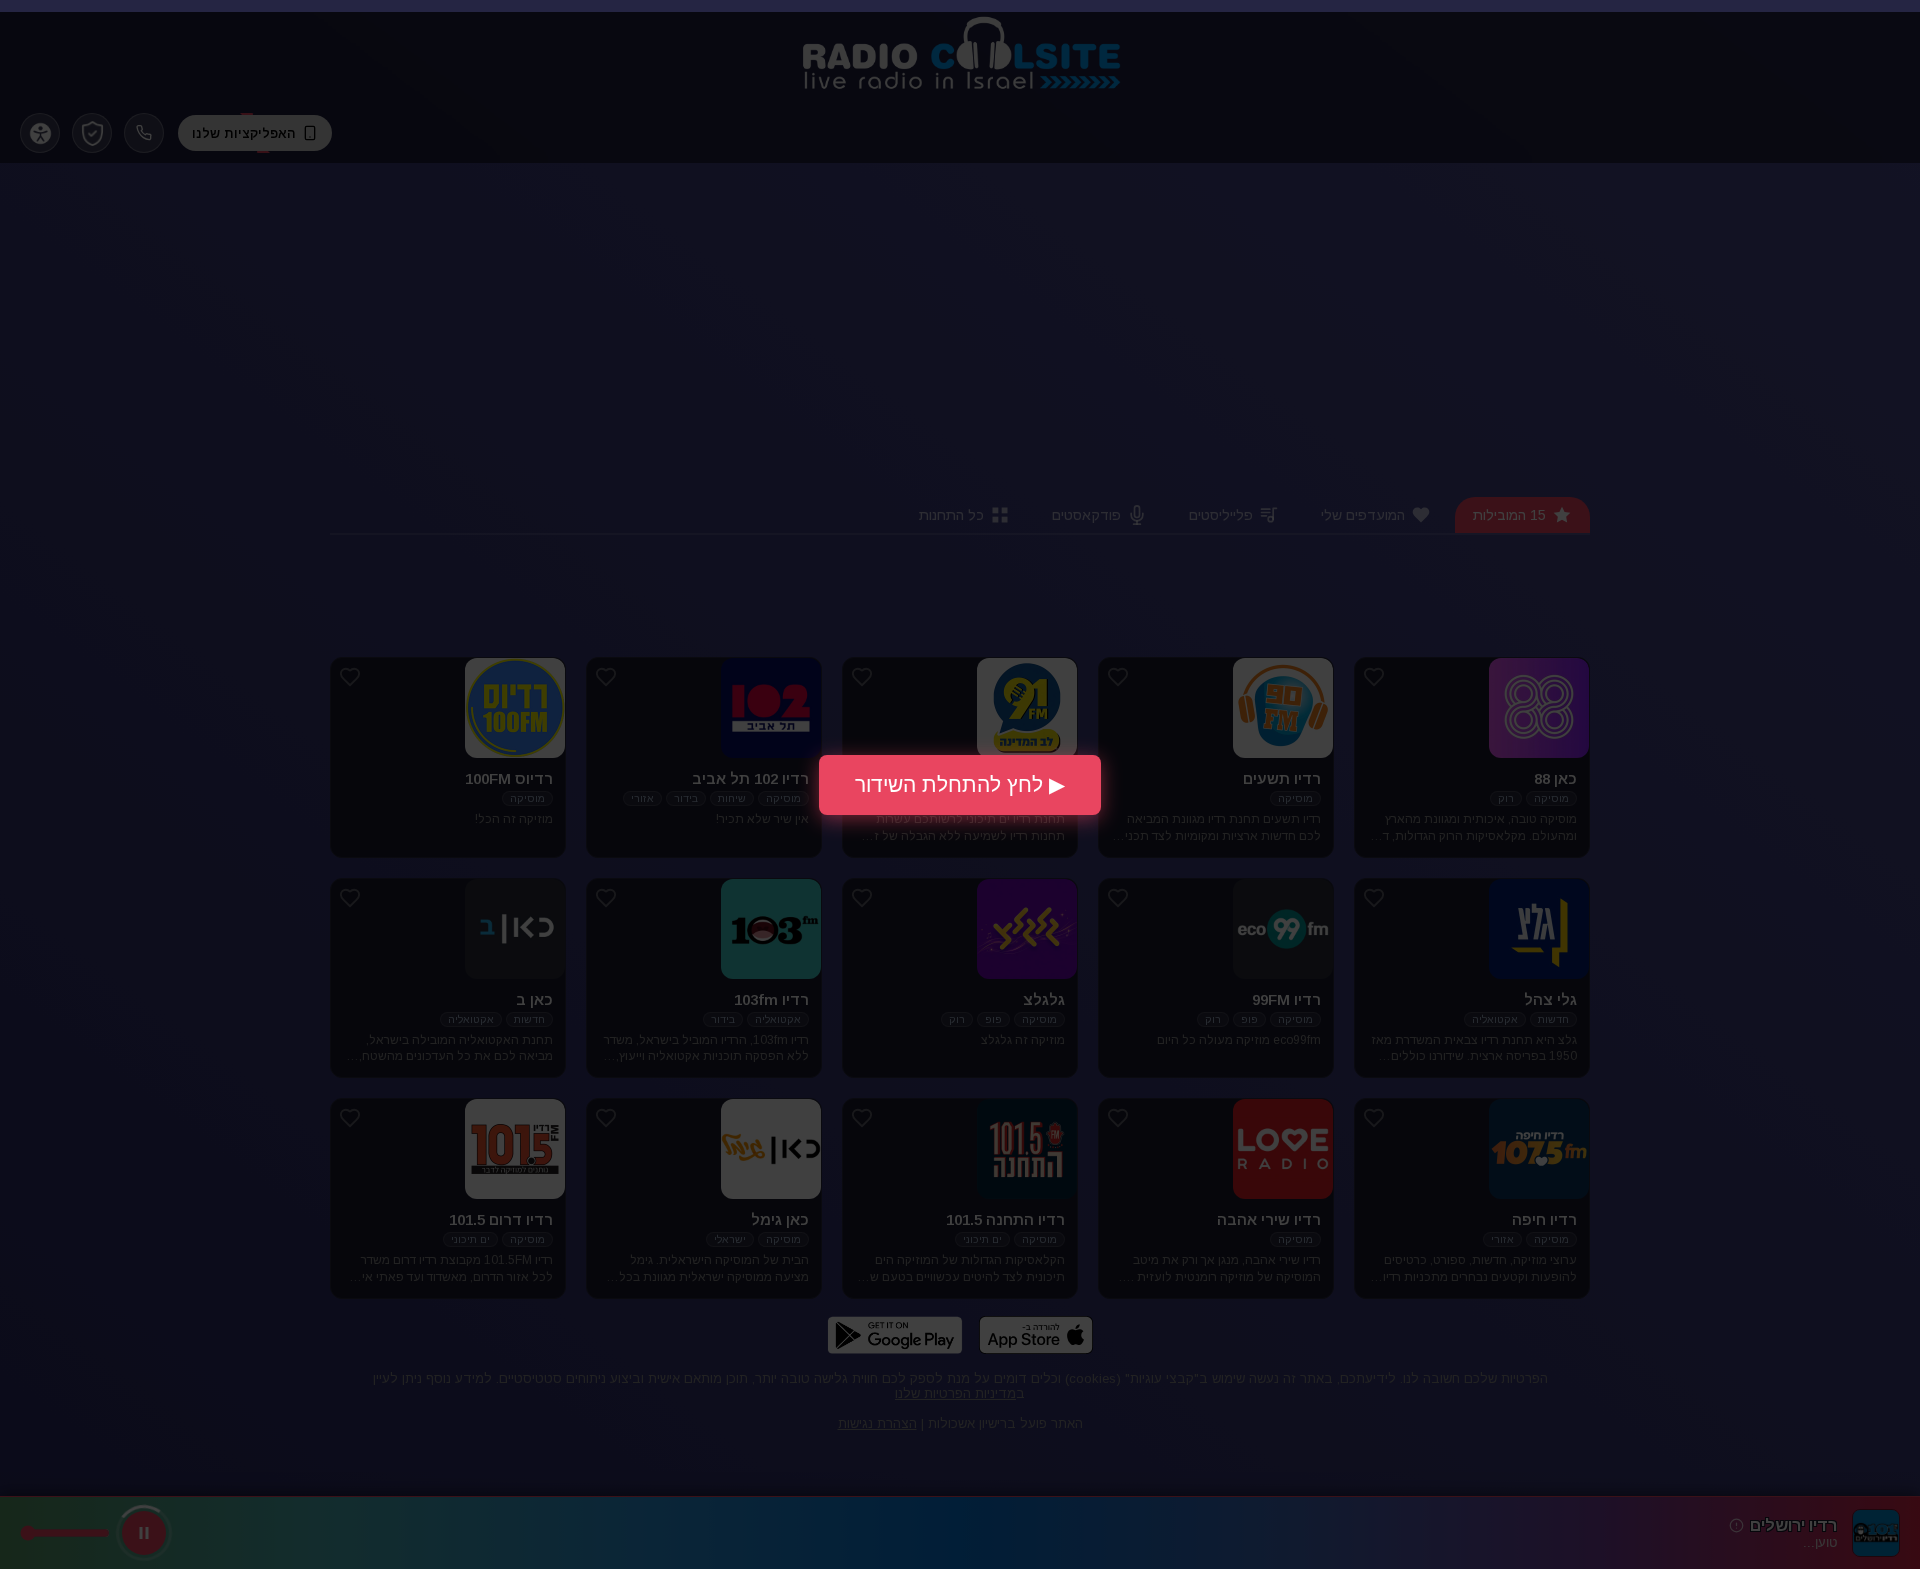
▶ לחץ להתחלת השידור (960, 784)
